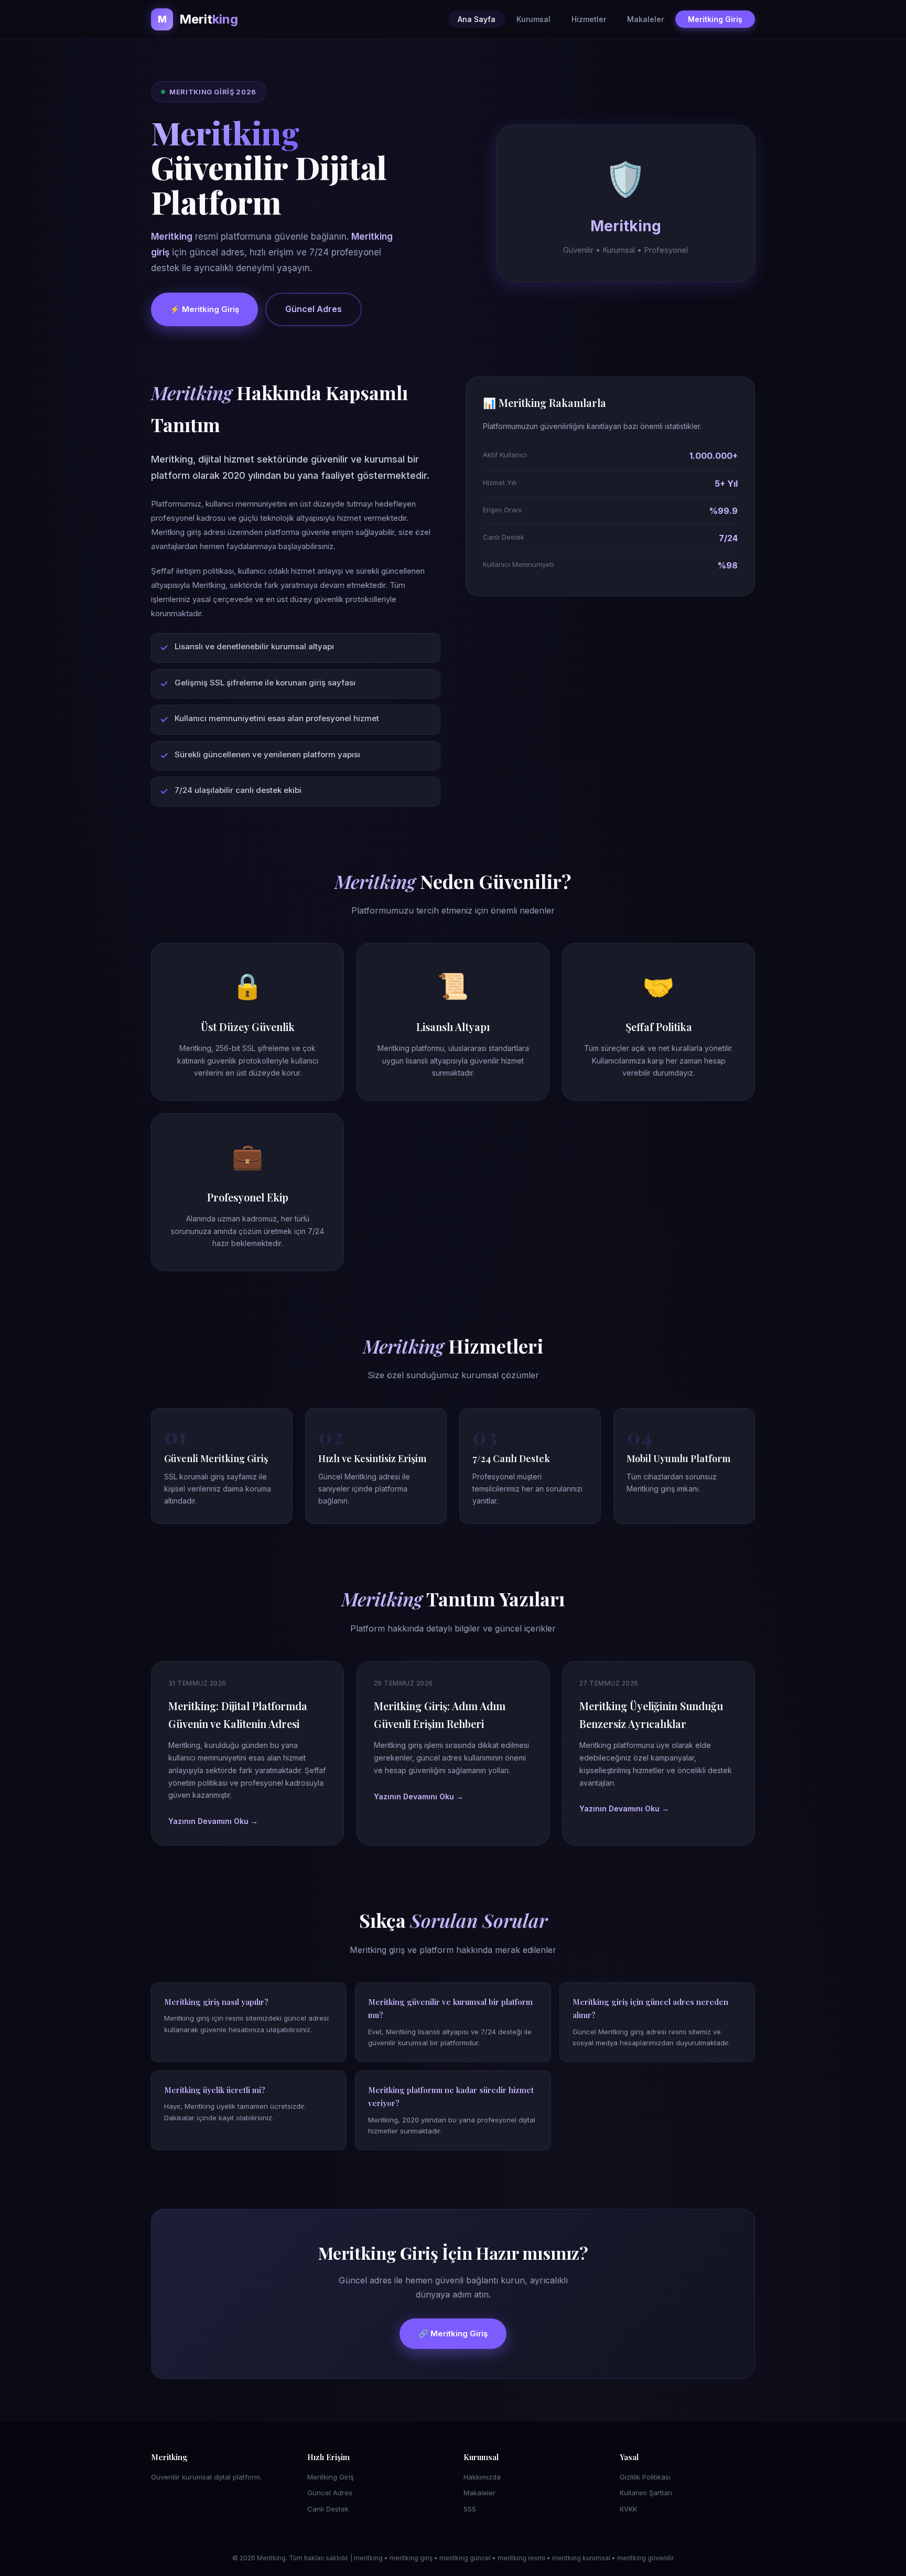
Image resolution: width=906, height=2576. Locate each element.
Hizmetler (589, 19)
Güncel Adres (314, 309)
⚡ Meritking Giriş (204, 309)
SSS (470, 2509)
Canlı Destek (328, 2509)
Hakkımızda (482, 2477)
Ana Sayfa (477, 19)
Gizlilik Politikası (645, 2477)
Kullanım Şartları (646, 2493)
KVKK (628, 2509)
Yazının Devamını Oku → (213, 1821)
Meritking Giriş (715, 19)
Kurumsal (533, 19)
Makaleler (645, 19)
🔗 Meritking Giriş (453, 2333)
